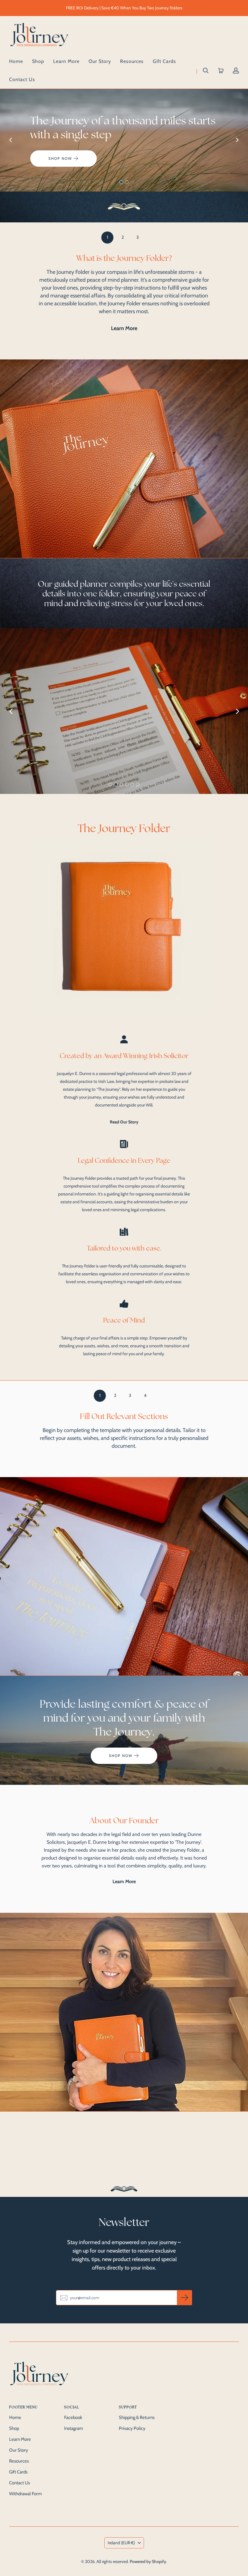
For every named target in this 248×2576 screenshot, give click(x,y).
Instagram (73, 2428)
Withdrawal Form (25, 2494)
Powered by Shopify (148, 2561)
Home (16, 61)
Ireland (121, 2543)
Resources (132, 61)
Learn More (66, 61)
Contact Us (22, 79)
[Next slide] (237, 140)
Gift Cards (164, 61)
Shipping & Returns (137, 2417)
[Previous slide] (11, 140)
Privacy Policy (132, 2428)
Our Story (100, 61)
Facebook (73, 2417)
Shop (38, 61)
